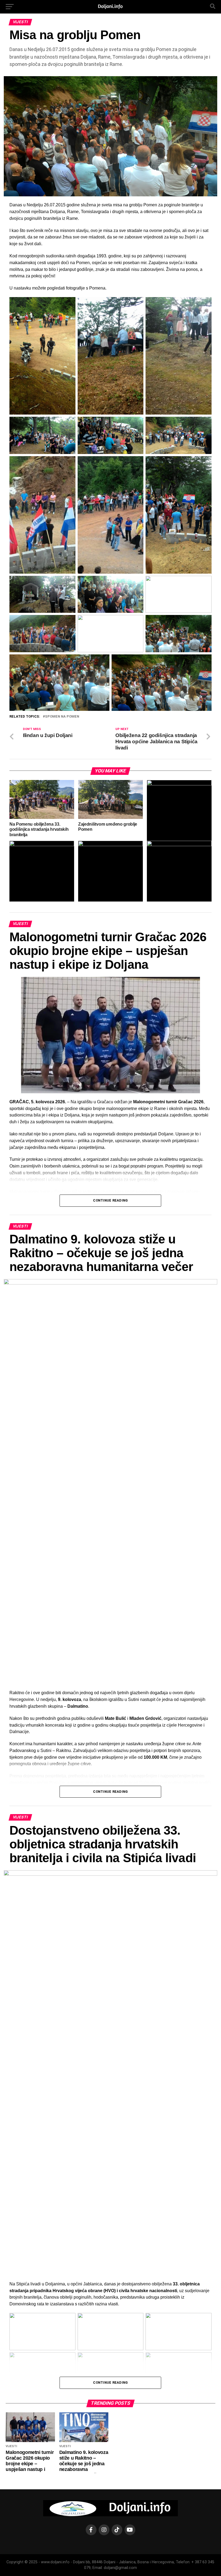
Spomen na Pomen (62, 717)
